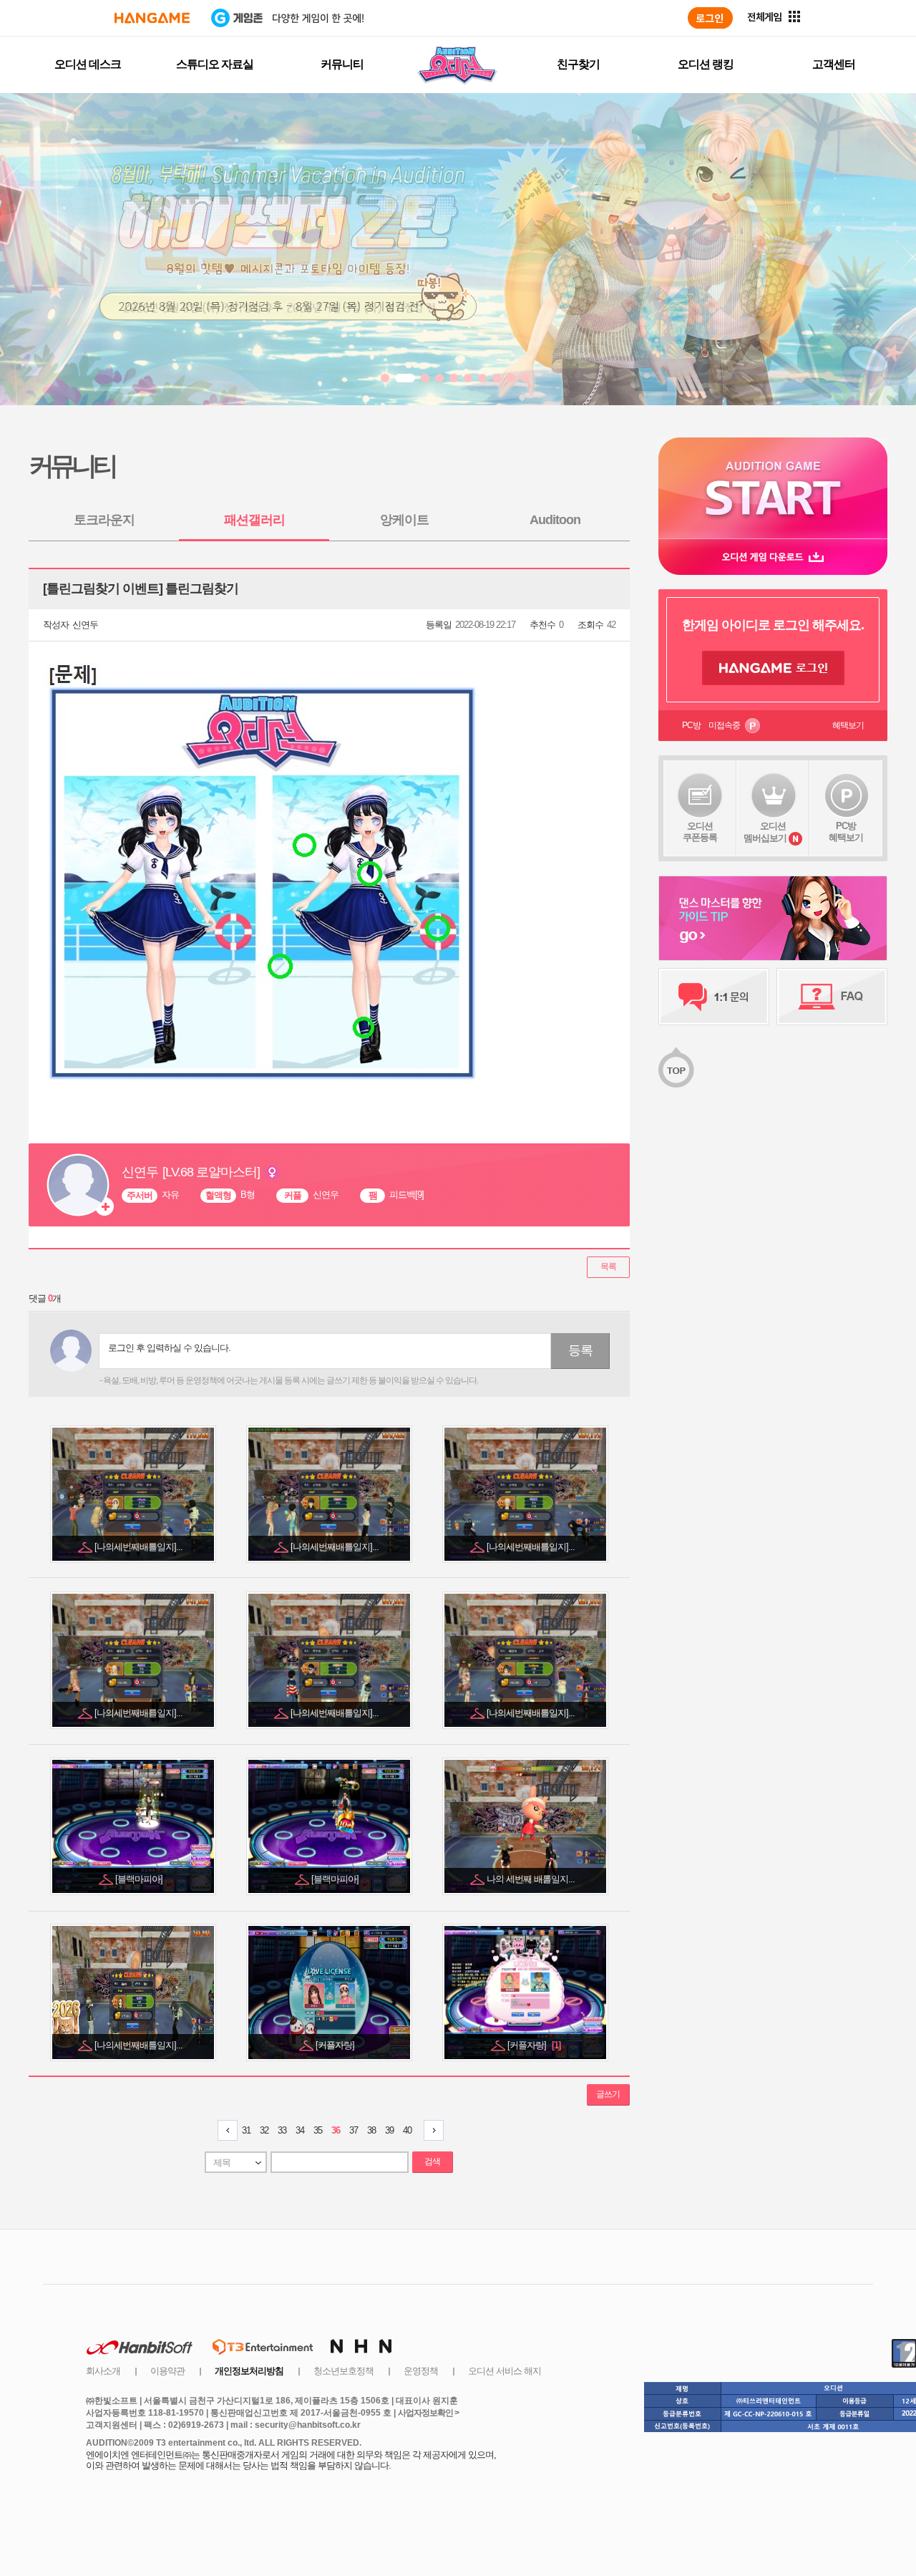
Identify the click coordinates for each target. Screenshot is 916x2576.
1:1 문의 (714, 997)
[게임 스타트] (773, 488)
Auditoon (555, 520)
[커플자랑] (336, 2045)
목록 (608, 1267)
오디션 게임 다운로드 (773, 557)
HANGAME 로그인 (773, 668)
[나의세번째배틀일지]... (140, 1547)
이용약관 (167, 2371)
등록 (580, 1350)
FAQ (832, 997)
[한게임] (152, 18)
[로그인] (710, 18)
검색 (432, 2161)
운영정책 (421, 2371)
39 (389, 2130)
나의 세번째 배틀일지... (532, 1879)
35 (318, 2130)
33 (282, 2130)
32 (264, 2130)
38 (371, 2130)
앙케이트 (404, 520)
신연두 (85, 625)
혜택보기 (848, 725)
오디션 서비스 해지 (505, 2371)
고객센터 (834, 64)
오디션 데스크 (88, 64)
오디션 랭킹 (706, 64)
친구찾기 (578, 64)
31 (246, 2130)
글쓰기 (608, 2094)
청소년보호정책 (343, 2371)
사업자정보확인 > (428, 2413)
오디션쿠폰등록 (700, 832)
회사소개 (103, 2371)
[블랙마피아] (140, 1879)
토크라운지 (104, 520)
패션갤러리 (254, 520)
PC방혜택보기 (846, 832)
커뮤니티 (342, 64)
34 (300, 2130)
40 (407, 2130)
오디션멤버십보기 (765, 832)
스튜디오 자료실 (215, 64)
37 (354, 2130)
